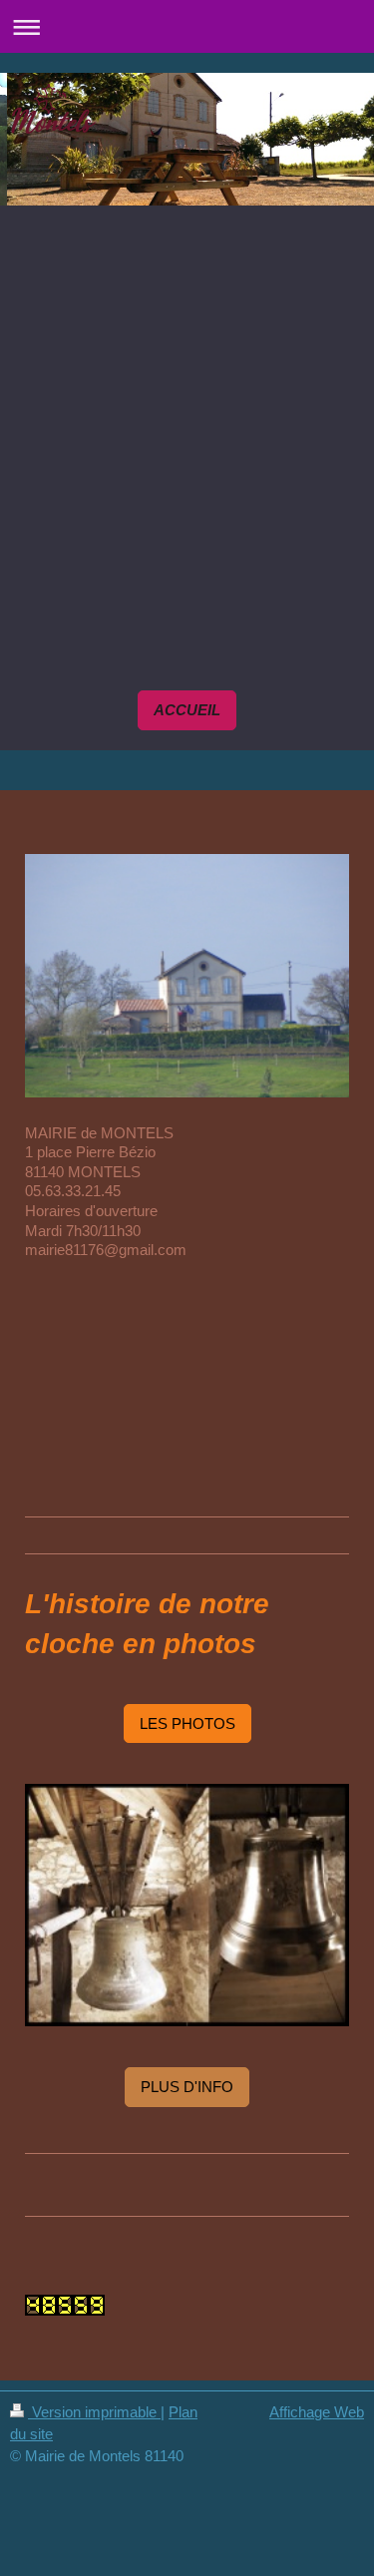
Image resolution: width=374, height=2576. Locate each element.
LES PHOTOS (187, 1723)
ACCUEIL (187, 710)
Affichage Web (317, 2412)
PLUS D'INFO (187, 2087)
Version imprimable (94, 2412)
